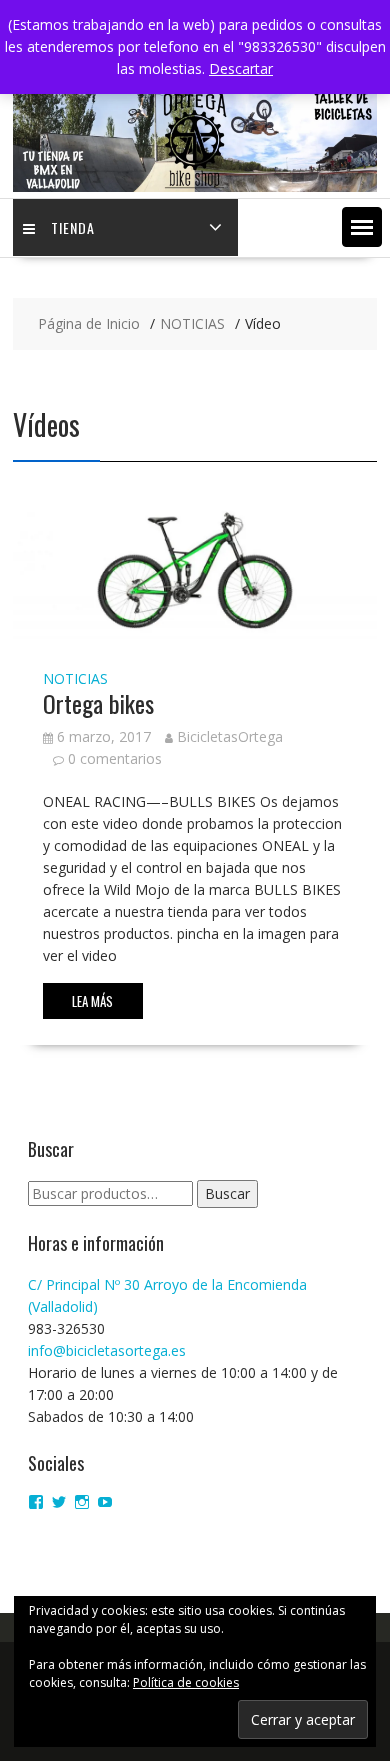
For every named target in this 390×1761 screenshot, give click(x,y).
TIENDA (73, 227)
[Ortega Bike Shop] (195, 186)
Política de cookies (186, 1682)
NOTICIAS (75, 678)
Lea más (92, 1001)
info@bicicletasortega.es (107, 1350)
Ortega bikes (98, 703)
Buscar (227, 1193)
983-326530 (66, 1328)
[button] (362, 227)
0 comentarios (115, 758)
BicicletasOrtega (230, 736)
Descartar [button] (241, 68)
